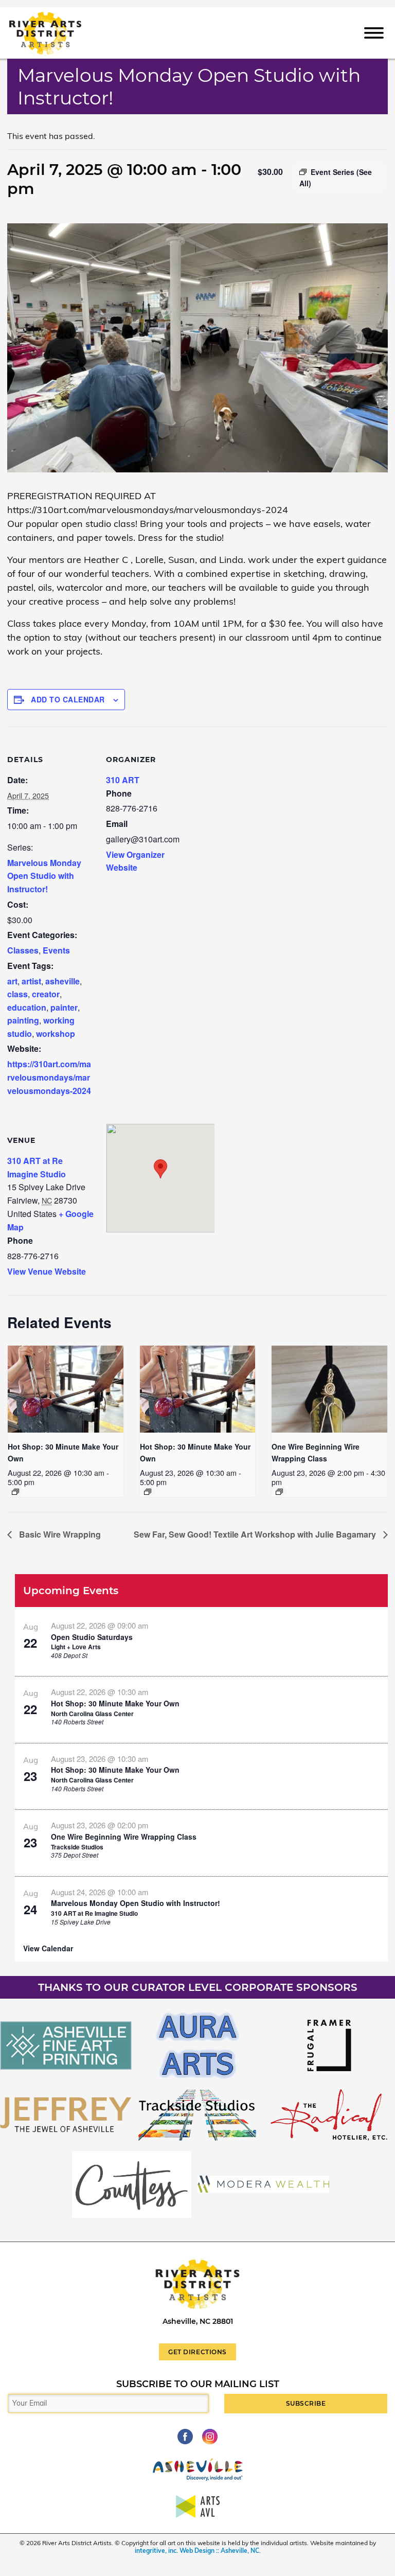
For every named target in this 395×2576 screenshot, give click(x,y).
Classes (23, 950)
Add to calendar (68, 699)
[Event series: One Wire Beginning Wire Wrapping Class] (279, 1492)
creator (46, 994)
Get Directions (197, 2352)
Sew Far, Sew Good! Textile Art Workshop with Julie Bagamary (256, 1534)
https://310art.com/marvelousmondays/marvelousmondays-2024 (49, 1077)
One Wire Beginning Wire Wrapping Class (124, 1837)
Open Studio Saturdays (92, 1637)
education (27, 1007)
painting (23, 1020)
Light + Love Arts (76, 1647)
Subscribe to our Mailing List (198, 2384)
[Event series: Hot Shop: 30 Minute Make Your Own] (15, 1492)
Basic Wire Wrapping (59, 1534)
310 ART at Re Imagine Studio (94, 1913)
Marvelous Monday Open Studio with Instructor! (44, 876)
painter (64, 1007)
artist (31, 981)
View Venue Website (47, 1271)
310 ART (123, 780)
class (17, 994)
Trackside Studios (77, 1847)
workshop (56, 1034)
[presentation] (66, 1389)
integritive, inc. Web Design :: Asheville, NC (197, 2551)
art (12, 981)
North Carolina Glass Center (92, 1714)
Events (56, 950)
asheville (62, 981)
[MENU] (374, 32)
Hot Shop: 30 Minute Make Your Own (115, 1703)
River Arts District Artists (60, 17)
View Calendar (48, 1948)
